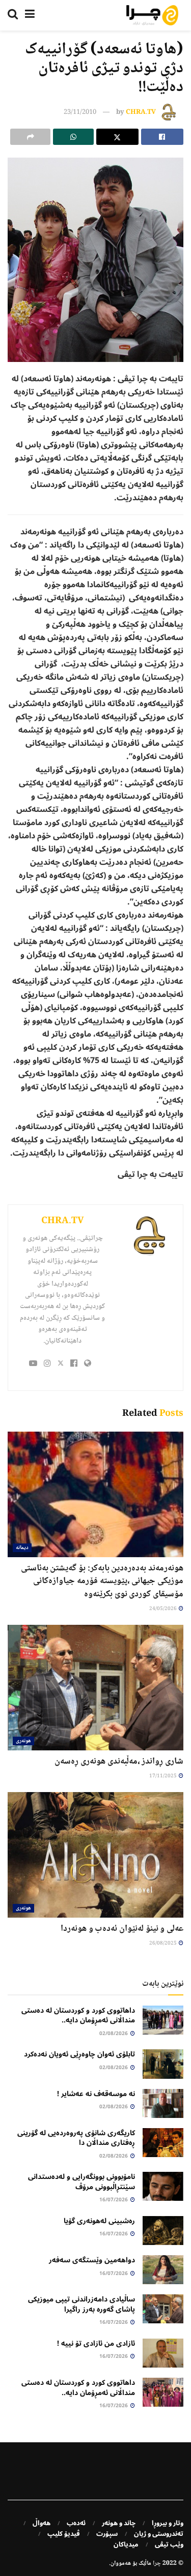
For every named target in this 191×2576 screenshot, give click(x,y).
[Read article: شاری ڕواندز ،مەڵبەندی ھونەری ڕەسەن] (95, 1688)
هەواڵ (42, 2523)
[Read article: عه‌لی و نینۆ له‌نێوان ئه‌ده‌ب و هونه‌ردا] (95, 1855)
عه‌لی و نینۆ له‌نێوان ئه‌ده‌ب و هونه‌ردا (122, 1929)
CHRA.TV (141, 112)
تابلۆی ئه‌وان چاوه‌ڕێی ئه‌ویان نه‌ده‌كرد (79, 2054)
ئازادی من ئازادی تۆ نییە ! (96, 2343)
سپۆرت (107, 2534)
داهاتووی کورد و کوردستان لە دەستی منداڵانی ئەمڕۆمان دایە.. (78, 2016)
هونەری (23, 1741)
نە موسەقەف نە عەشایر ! (96, 2094)
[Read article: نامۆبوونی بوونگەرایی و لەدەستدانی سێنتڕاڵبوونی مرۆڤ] (163, 2186)
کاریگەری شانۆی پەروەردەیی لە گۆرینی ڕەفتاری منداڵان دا (76, 2138)
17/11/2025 (163, 1776)
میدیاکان (126, 2544)
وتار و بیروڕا (168, 2523)
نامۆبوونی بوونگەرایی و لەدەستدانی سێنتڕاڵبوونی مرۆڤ (81, 2182)
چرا (157, 2564)
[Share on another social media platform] (30, 137)
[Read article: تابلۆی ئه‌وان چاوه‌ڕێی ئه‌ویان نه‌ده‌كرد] (163, 2064)
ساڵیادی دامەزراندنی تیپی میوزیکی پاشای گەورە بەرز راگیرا (81, 2304)
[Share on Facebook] (162, 137)
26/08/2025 (163, 1943)
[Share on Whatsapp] (73, 137)
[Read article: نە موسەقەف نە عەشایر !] (163, 2103)
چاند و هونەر (119, 2523)
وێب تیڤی (169, 2544)
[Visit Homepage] (152, 15)
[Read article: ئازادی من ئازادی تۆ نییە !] (163, 2353)
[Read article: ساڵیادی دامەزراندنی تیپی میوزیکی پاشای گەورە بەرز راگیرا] (163, 2309)
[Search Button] (13, 15)
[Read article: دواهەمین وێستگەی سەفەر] (163, 2270)
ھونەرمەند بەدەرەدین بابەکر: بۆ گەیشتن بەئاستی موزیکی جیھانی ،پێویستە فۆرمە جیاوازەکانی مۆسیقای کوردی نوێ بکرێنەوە (102, 1581)
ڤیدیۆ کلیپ (64, 2534)
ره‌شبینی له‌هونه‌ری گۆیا (99, 2221)
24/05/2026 (163, 1609)
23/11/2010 (80, 112)
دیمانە (22, 1548)
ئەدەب (76, 2523)
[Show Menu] (30, 15)
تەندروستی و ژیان (159, 2534)
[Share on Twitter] (117, 137)
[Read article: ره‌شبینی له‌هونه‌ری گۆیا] (163, 2231)
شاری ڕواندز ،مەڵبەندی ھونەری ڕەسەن (119, 1762)
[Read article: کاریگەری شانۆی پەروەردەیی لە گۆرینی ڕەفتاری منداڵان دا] (163, 2143)
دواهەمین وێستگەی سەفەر (92, 2260)
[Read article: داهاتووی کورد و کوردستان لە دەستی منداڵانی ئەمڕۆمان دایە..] (163, 2020)
